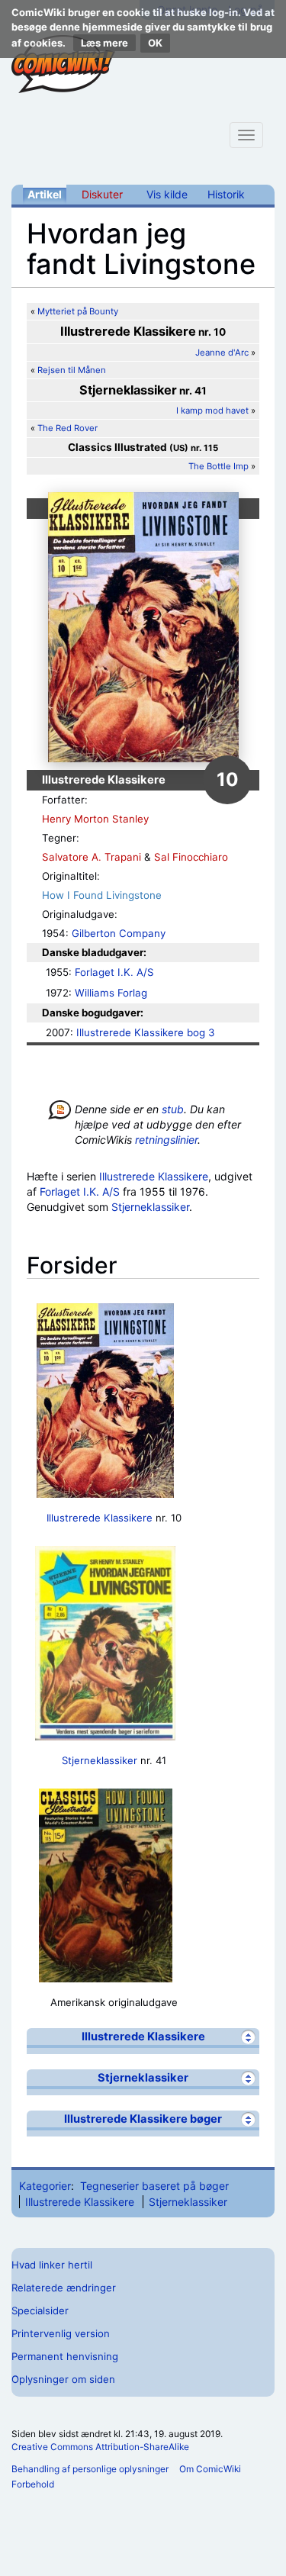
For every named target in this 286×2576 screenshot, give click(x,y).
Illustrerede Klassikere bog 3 (145, 1032)
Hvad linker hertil (52, 2265)
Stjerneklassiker (150, 1207)
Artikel (45, 194)
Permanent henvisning (65, 2356)
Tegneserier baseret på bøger (154, 2186)
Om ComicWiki (210, 2469)
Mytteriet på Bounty (78, 311)
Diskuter (102, 194)
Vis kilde (167, 194)
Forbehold (33, 2484)
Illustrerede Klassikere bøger (143, 2119)
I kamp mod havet (212, 411)
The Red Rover (67, 428)
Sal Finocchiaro (191, 857)
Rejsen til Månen (72, 370)
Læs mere (104, 43)
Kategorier (45, 2186)
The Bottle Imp (219, 466)
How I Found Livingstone (102, 895)
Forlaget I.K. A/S (114, 972)
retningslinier (166, 1140)
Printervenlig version (61, 2333)
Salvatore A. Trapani (92, 857)
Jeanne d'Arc (222, 353)
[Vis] (248, 2037)
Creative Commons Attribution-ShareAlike (100, 2447)
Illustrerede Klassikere (154, 1176)
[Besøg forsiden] (63, 64)
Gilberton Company (119, 933)
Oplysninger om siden (63, 2379)
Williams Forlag (111, 993)
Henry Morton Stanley (95, 819)
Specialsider (40, 2310)
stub (173, 1109)
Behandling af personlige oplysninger (90, 2469)
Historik (226, 194)
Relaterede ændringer (64, 2288)
